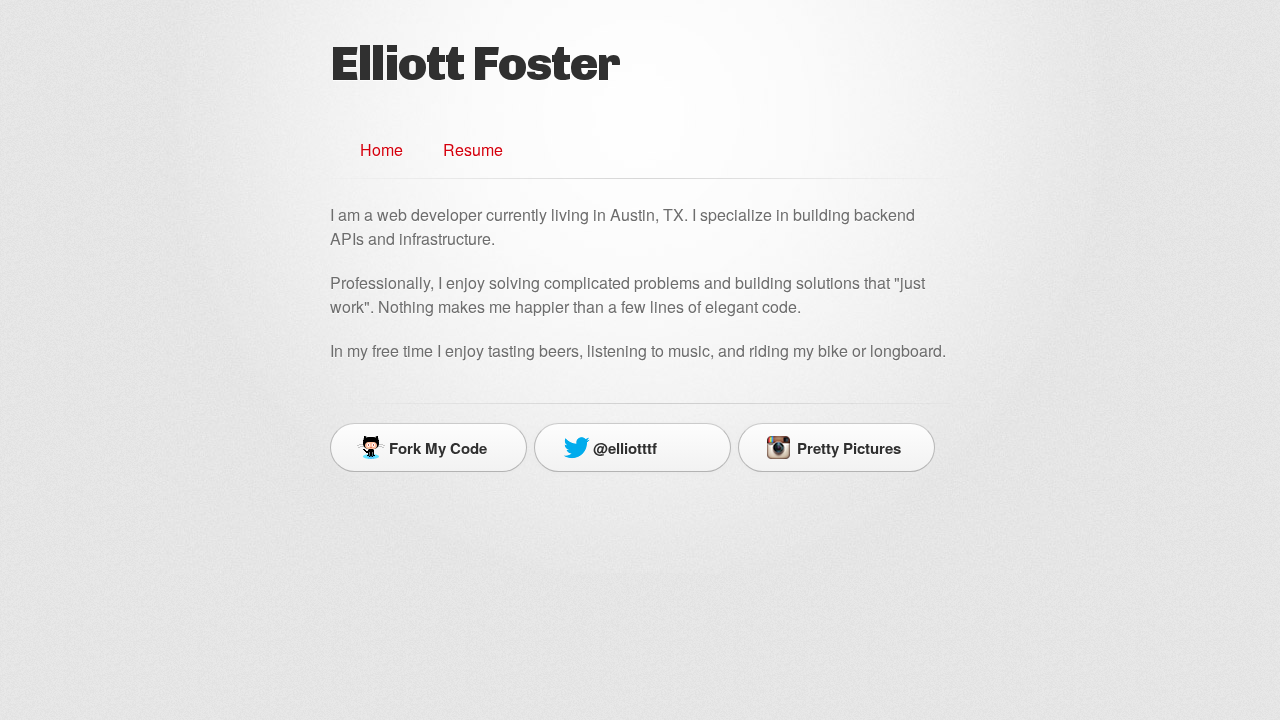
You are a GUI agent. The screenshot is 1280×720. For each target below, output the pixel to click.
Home (381, 149)
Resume (473, 149)
